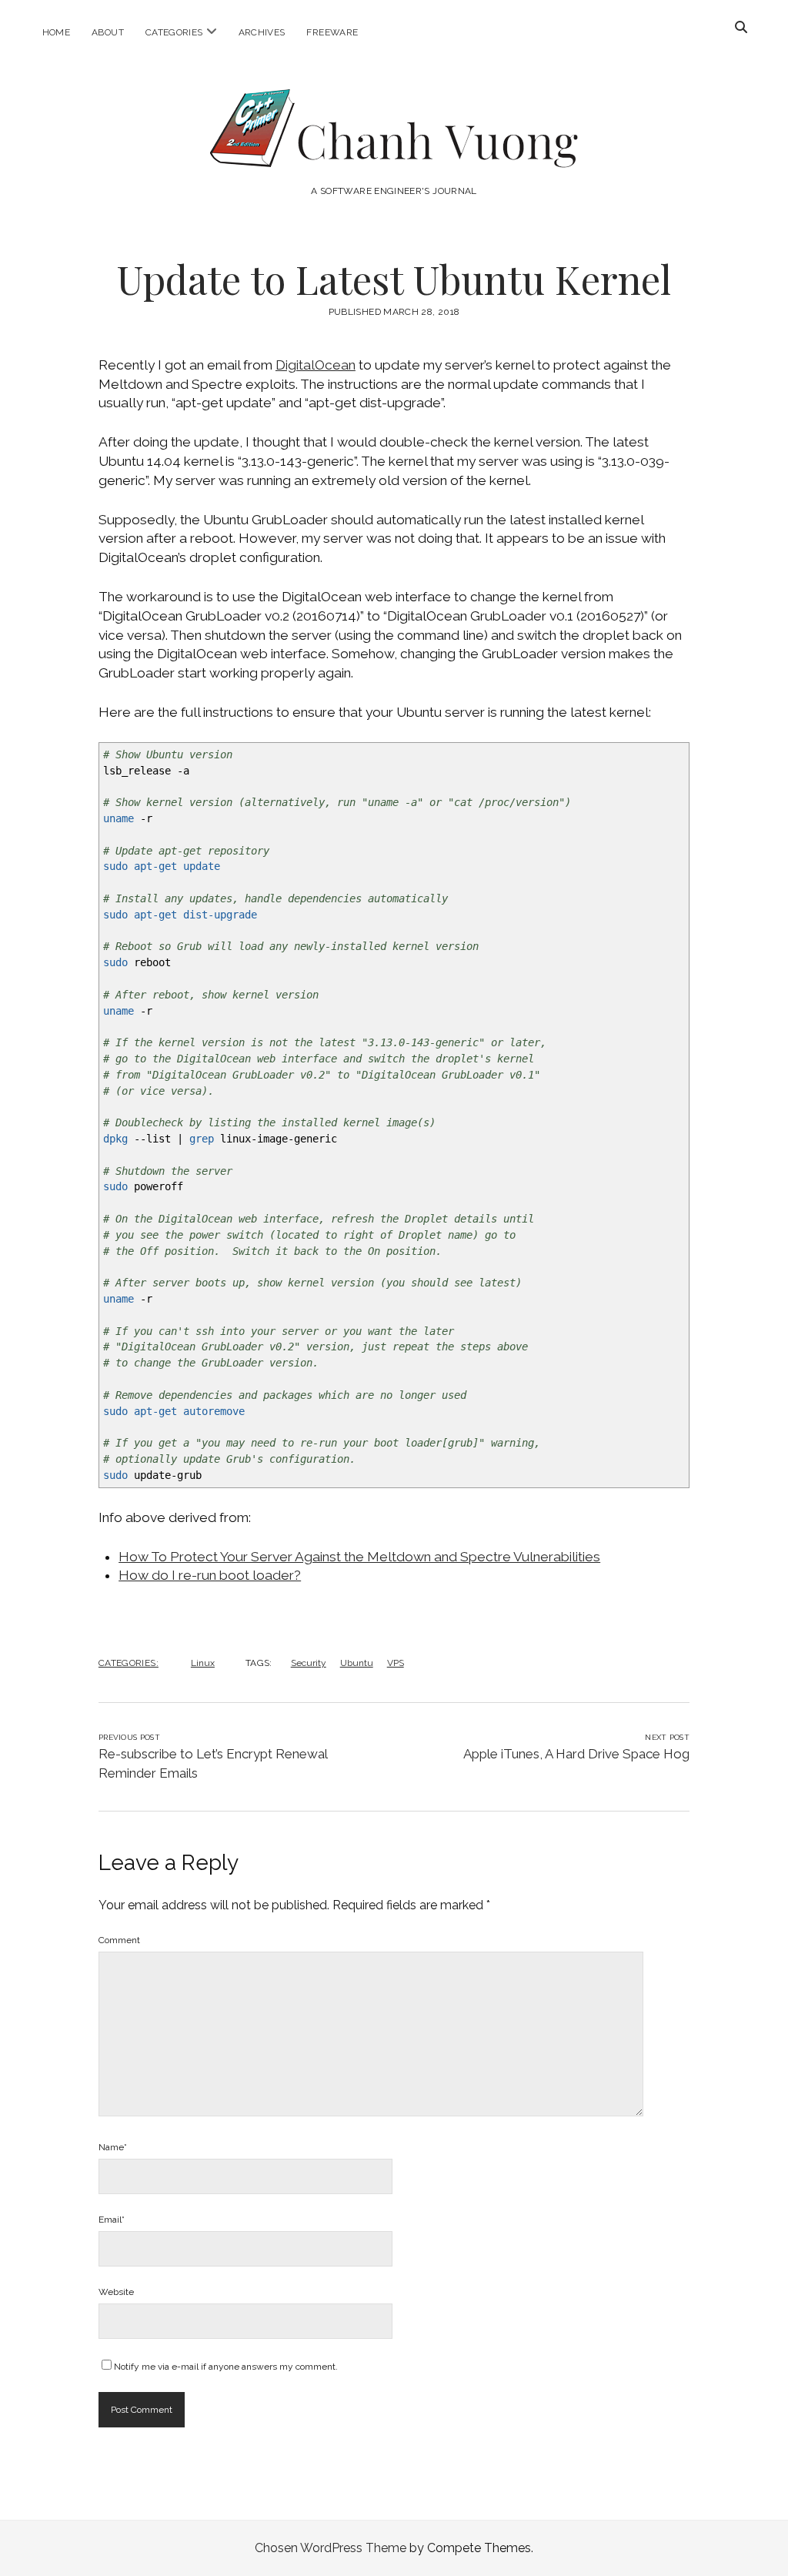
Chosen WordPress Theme (331, 2548)
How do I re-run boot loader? (210, 1575)
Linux (203, 1663)
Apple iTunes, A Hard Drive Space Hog (576, 1754)
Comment (119, 1940)
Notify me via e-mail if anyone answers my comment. (226, 2367)
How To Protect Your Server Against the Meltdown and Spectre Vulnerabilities (359, 1557)
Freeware (332, 32)
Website (116, 2292)
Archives (262, 32)
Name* (113, 2147)
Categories (174, 32)
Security (309, 1663)
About (108, 32)
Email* (112, 2220)
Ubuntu (357, 1663)
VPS (396, 1663)
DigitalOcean (316, 365)
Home (56, 32)
